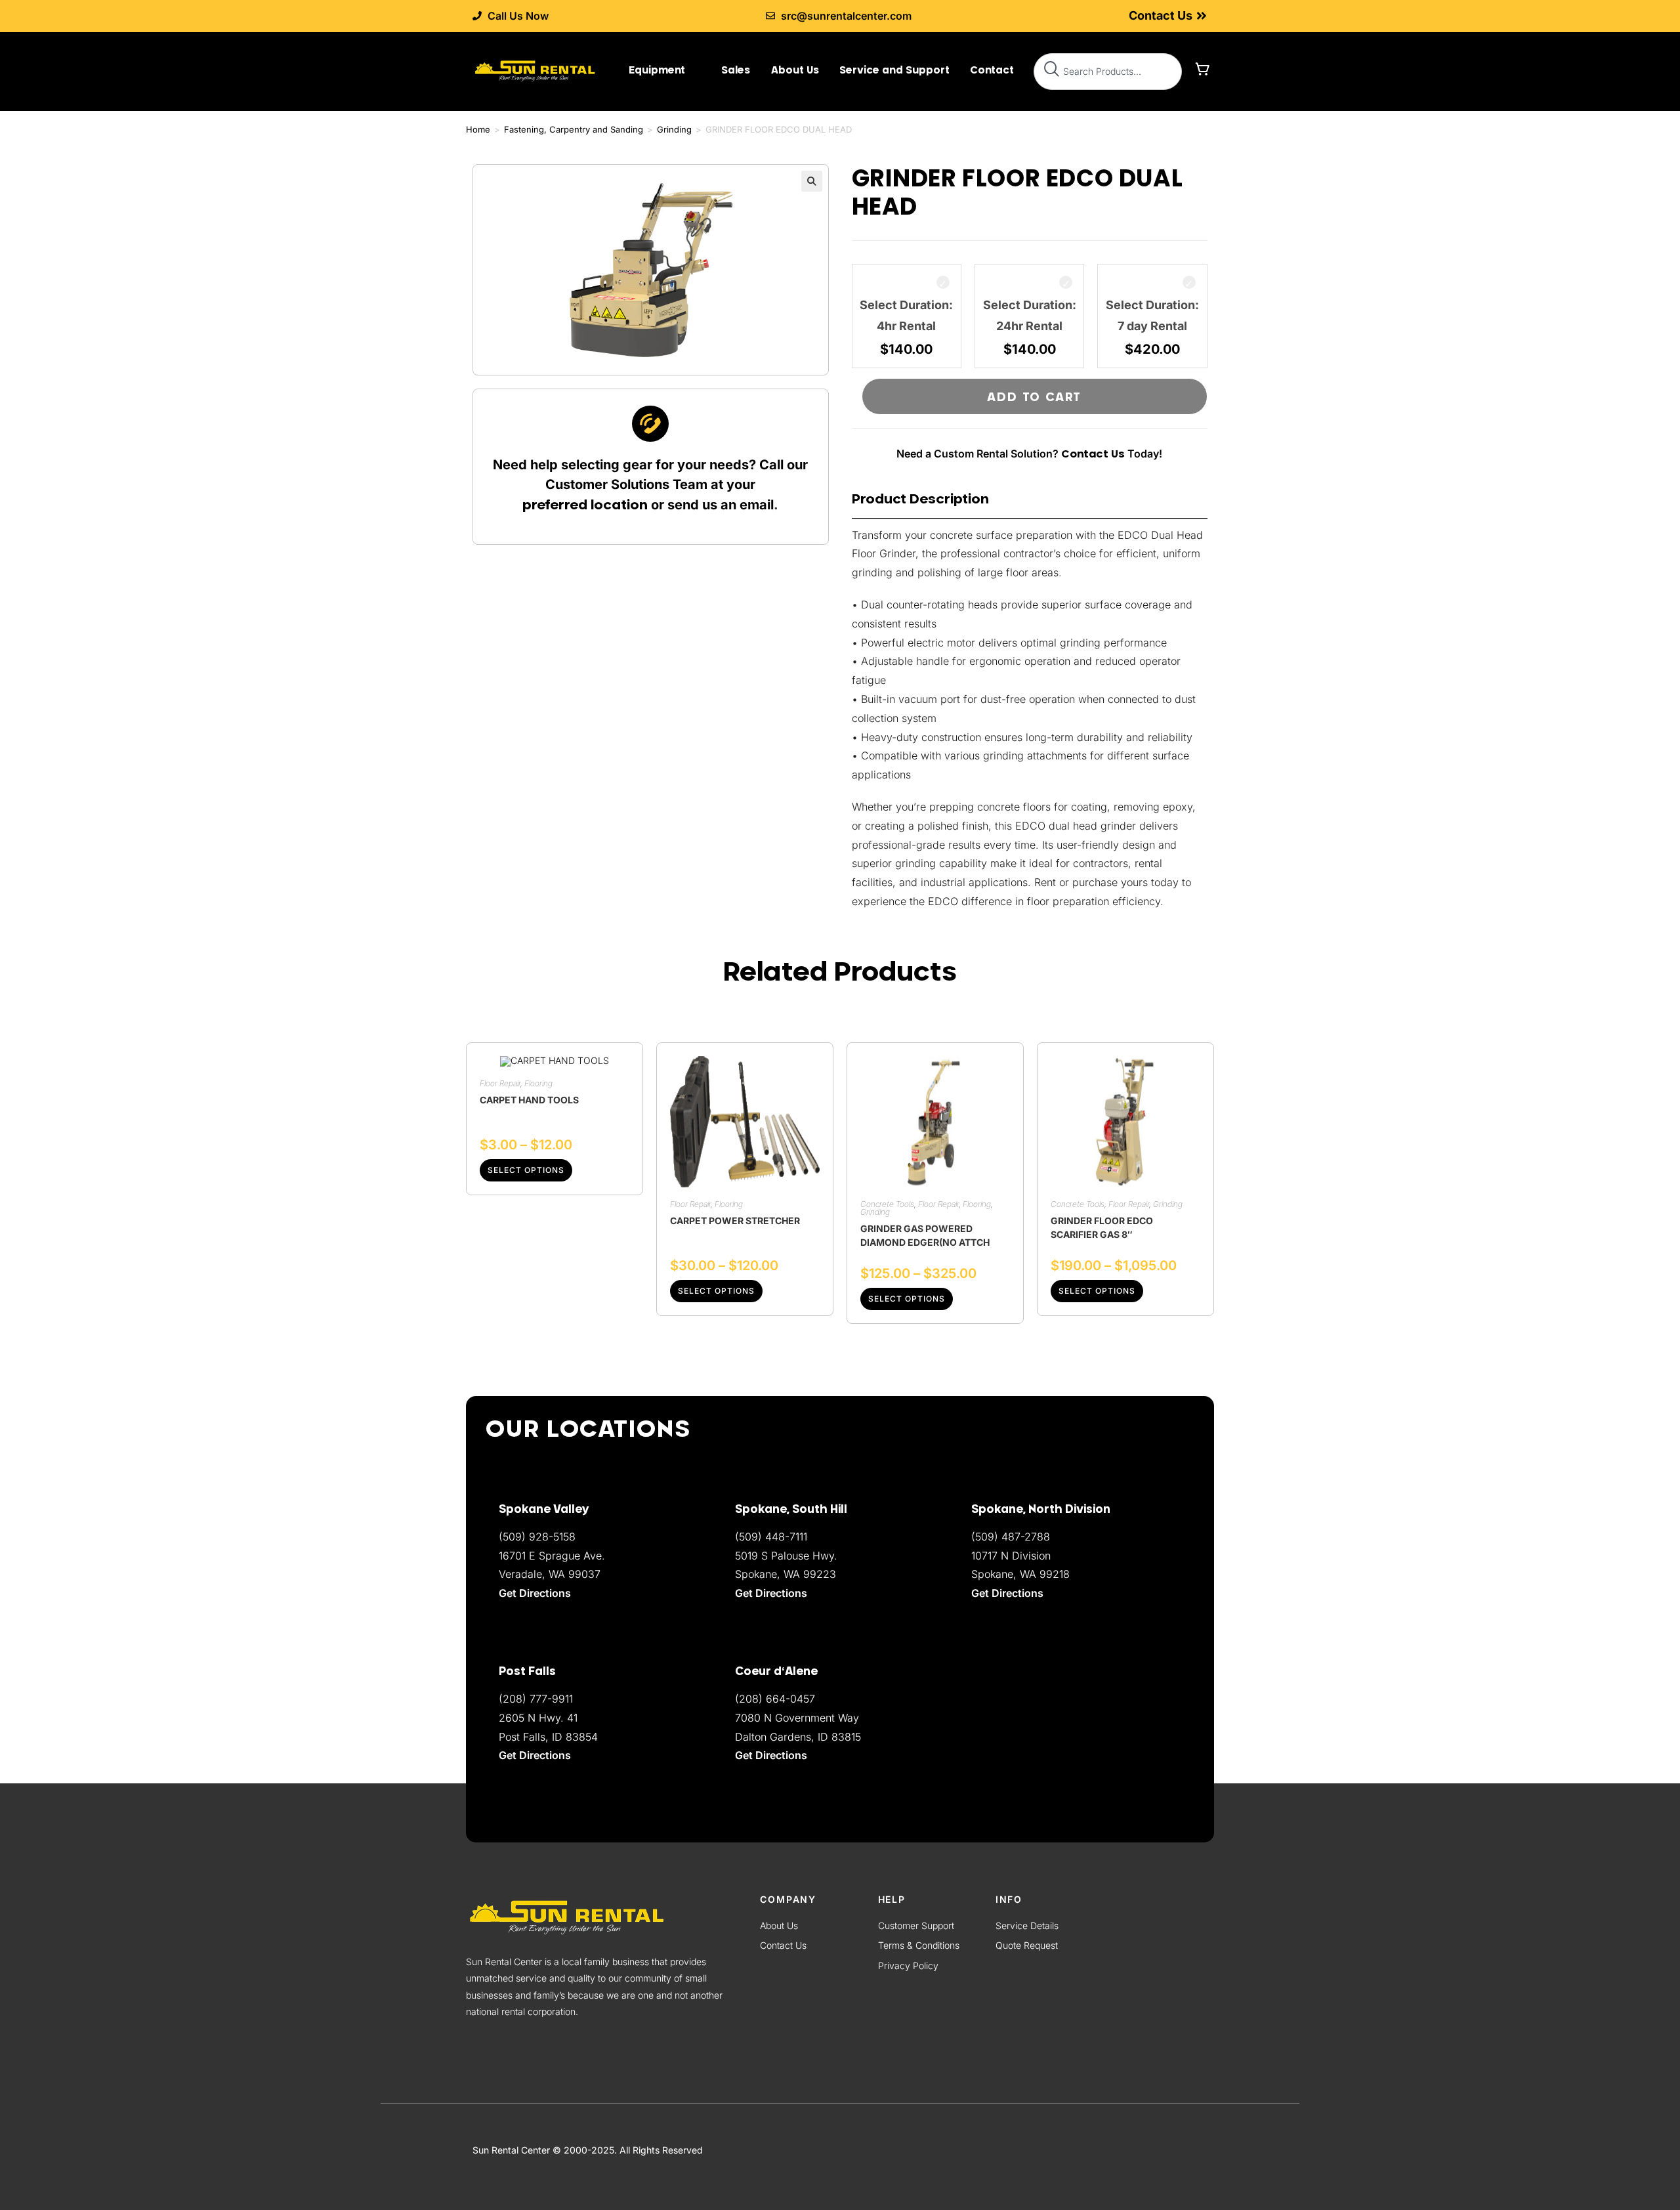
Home (478, 129)
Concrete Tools (887, 1204)
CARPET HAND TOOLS (529, 1100)
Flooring (538, 1083)
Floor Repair (500, 1083)
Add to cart (1034, 396)
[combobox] (1108, 72)
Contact (992, 70)
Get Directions (771, 1755)
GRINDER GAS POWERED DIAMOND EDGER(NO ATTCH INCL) (925, 1235)
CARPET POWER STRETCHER (735, 1221)
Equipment (657, 70)
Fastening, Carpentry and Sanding (574, 129)
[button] (812, 181)
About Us (795, 70)
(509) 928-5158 (537, 1537)
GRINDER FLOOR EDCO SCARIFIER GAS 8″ (1102, 1227)
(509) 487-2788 (1011, 1537)
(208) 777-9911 (536, 1699)
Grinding (674, 129)
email (757, 505)
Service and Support (894, 70)
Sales (736, 70)
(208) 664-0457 (775, 1699)
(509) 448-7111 (771, 1537)
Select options (526, 1170)
